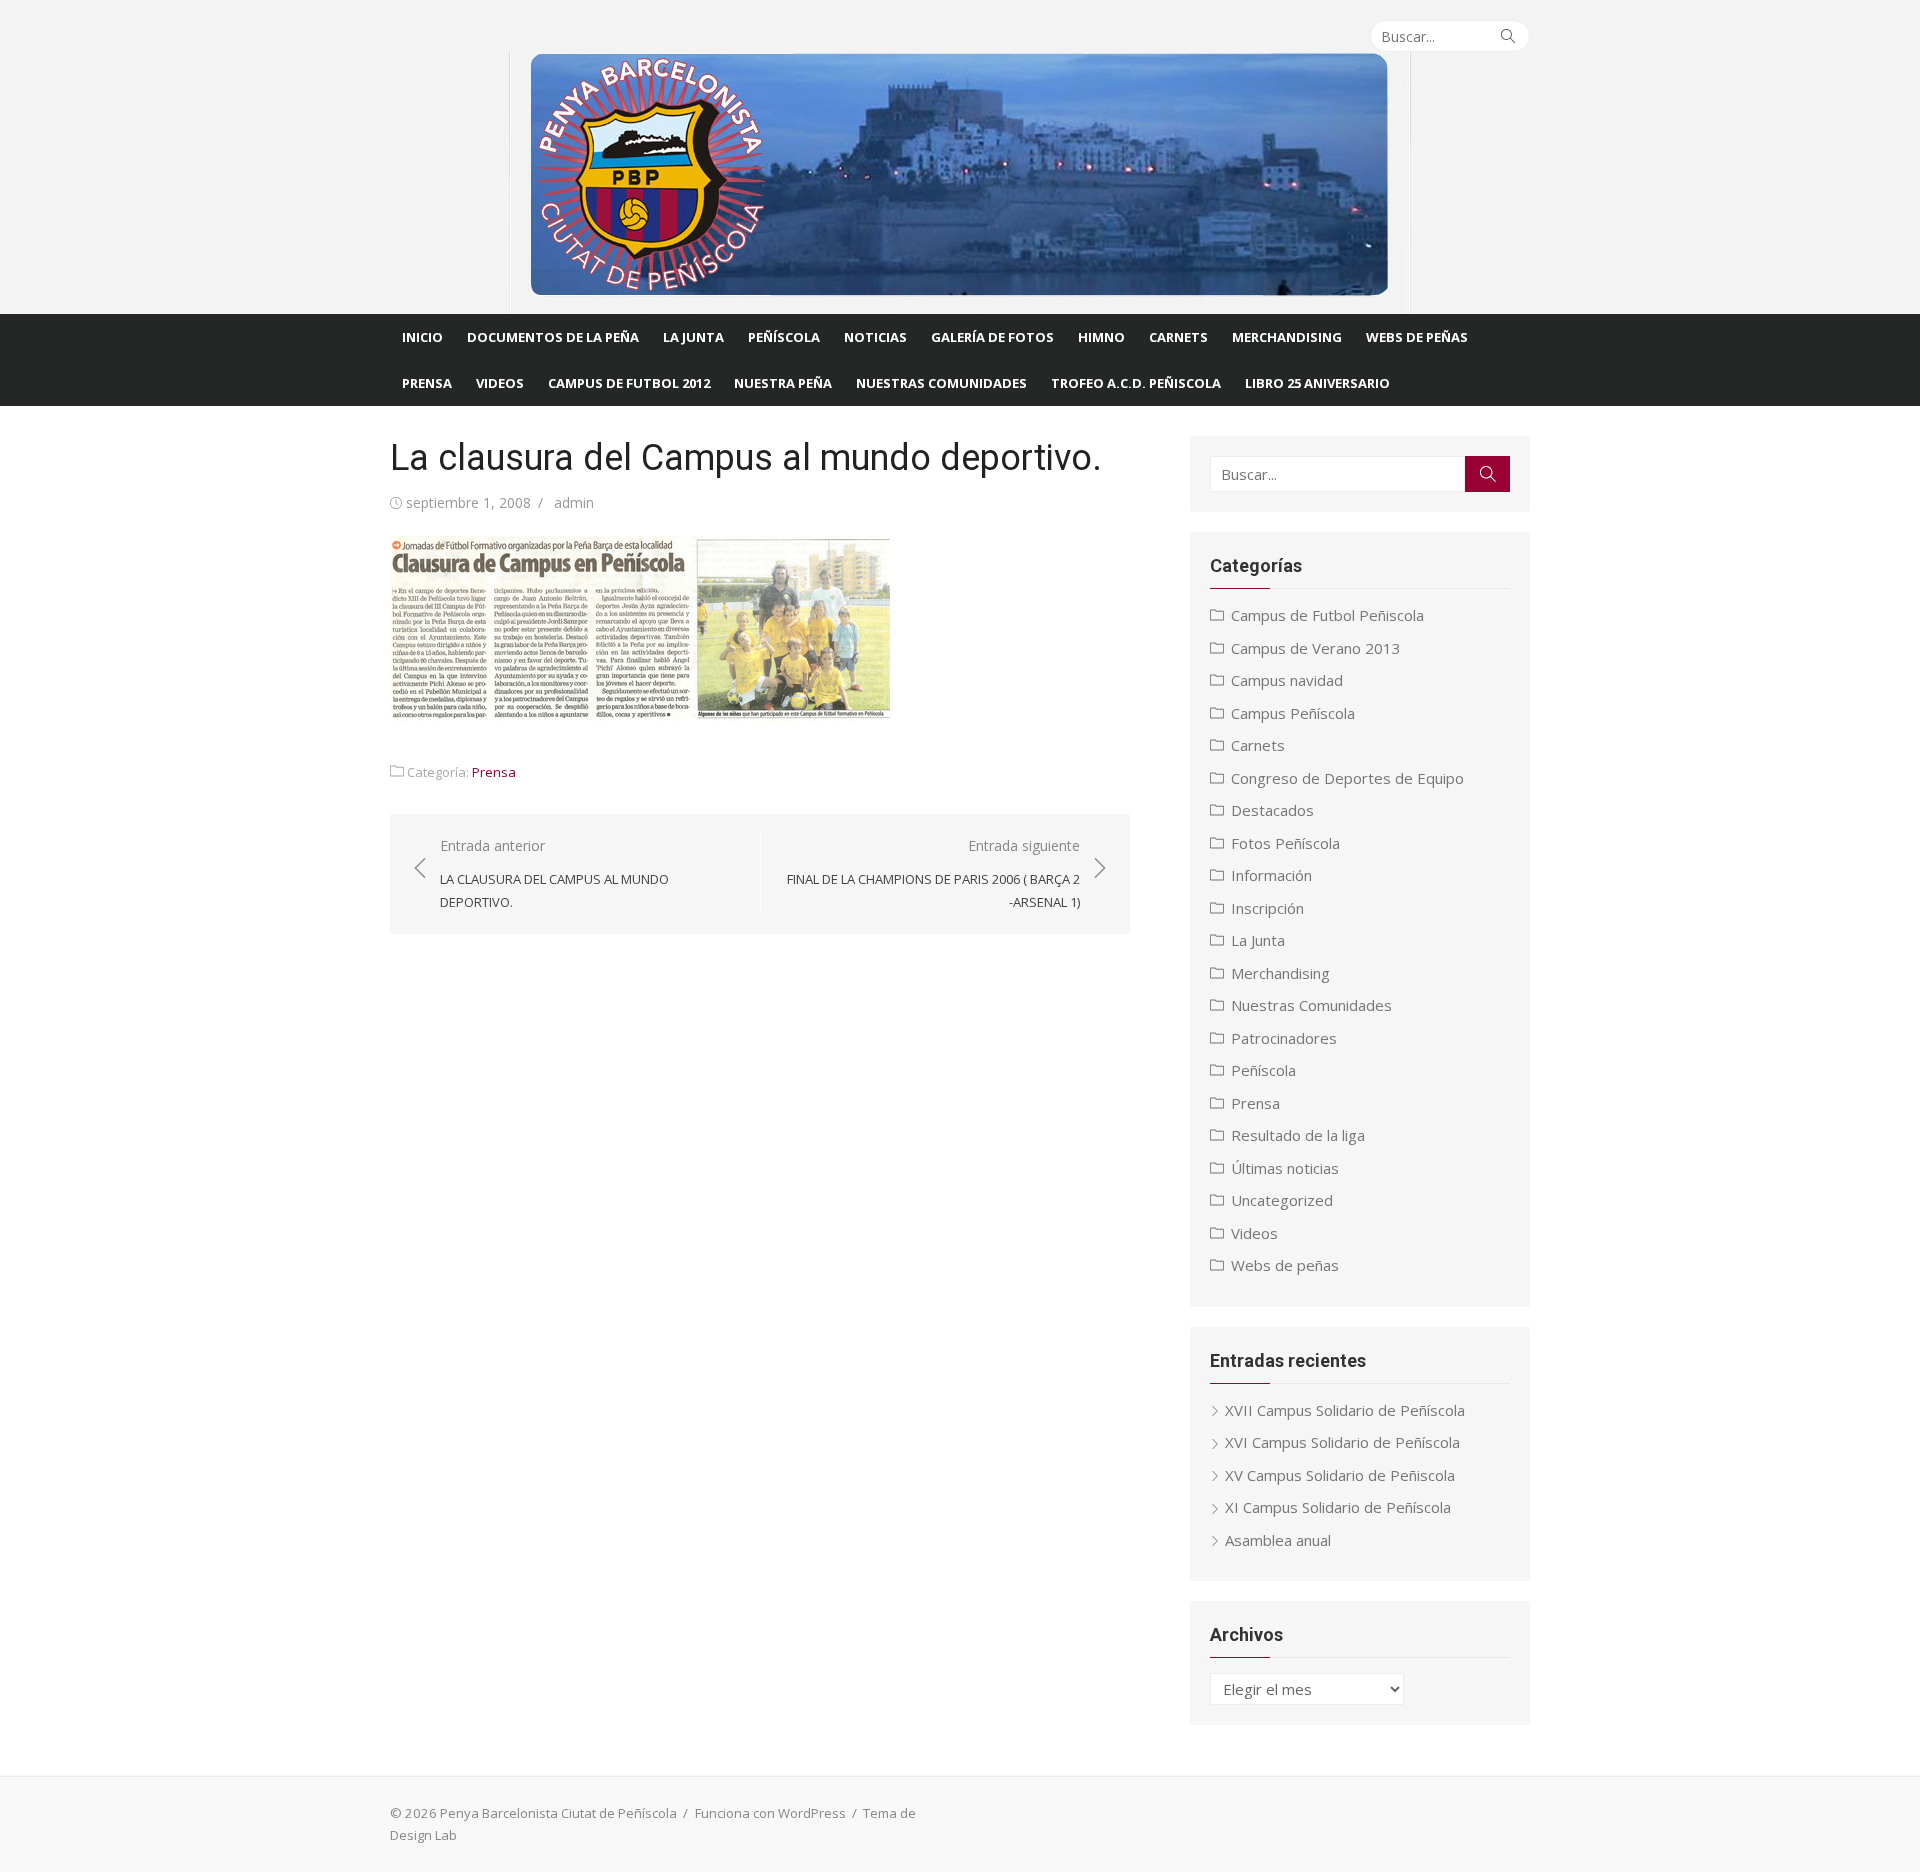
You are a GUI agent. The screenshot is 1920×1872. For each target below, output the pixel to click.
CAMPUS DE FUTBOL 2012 (629, 383)
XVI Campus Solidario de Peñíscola (1342, 1442)
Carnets (1178, 337)
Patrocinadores (1284, 1038)
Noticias (875, 337)
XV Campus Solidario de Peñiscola (1340, 1475)
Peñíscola (784, 337)
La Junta (693, 337)
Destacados (1272, 810)
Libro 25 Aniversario (1317, 383)
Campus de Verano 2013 (1316, 648)
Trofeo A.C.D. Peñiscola (1136, 383)
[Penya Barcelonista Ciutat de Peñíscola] (960, 183)
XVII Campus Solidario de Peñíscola (1345, 1410)
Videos (500, 383)
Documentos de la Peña (553, 337)
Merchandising (1287, 337)
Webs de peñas (1285, 1265)
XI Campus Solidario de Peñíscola (1338, 1507)
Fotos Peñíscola (1285, 843)
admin (574, 502)
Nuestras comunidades (941, 383)
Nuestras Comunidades (1311, 1005)
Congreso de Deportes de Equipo (1347, 778)
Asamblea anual (1278, 1540)
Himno (1101, 337)
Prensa (427, 383)
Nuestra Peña (783, 383)
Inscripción (1267, 908)
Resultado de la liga (1298, 1135)
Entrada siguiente (933, 873)
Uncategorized (1282, 1200)
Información (1271, 875)
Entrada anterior (554, 873)
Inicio (422, 337)
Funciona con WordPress (770, 1813)
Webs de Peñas (1417, 337)
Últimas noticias (1285, 1168)
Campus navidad (1287, 680)
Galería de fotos (992, 337)
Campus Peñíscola (1293, 713)
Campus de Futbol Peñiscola (1327, 615)
